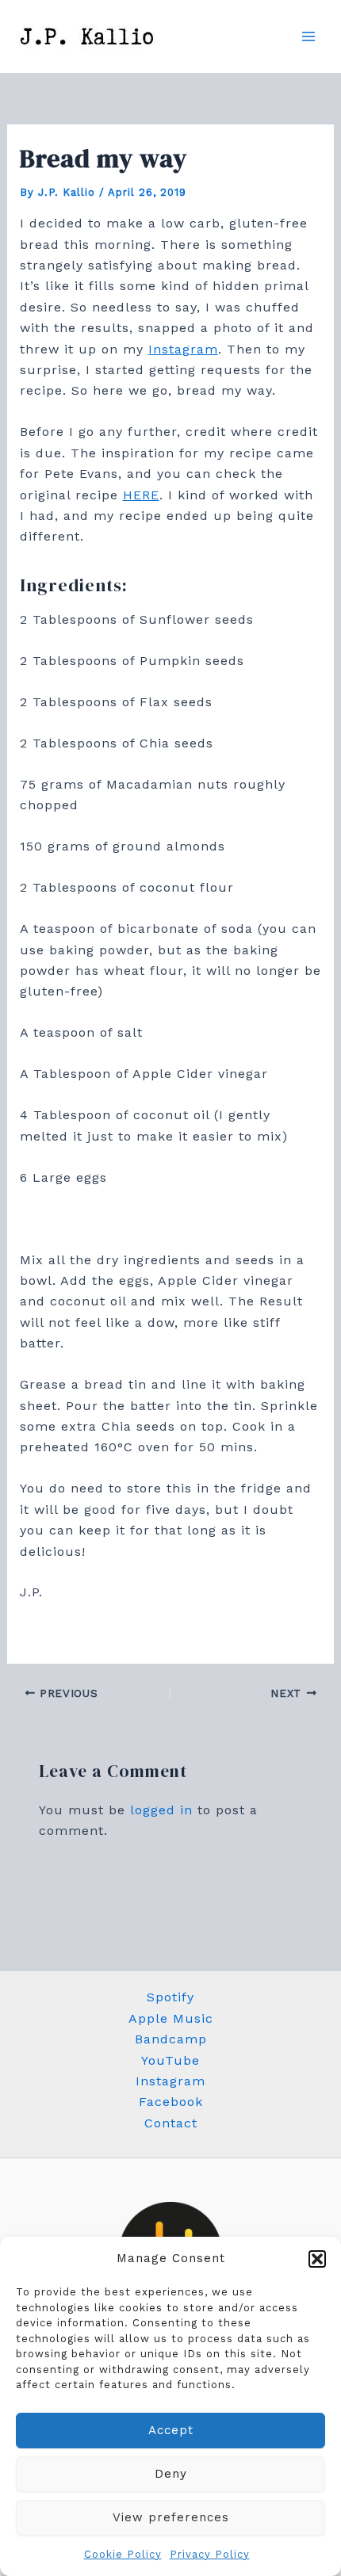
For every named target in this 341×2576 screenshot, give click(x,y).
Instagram (183, 349)
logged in (161, 1810)
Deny (171, 2474)
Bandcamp (171, 2039)
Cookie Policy (123, 2554)
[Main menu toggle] (308, 36)
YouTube (170, 2060)
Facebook (171, 2102)
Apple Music (171, 2018)
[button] (317, 2259)
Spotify (170, 1997)
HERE (141, 495)
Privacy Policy (210, 2554)
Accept (171, 2430)
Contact (171, 2123)
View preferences (171, 2517)
